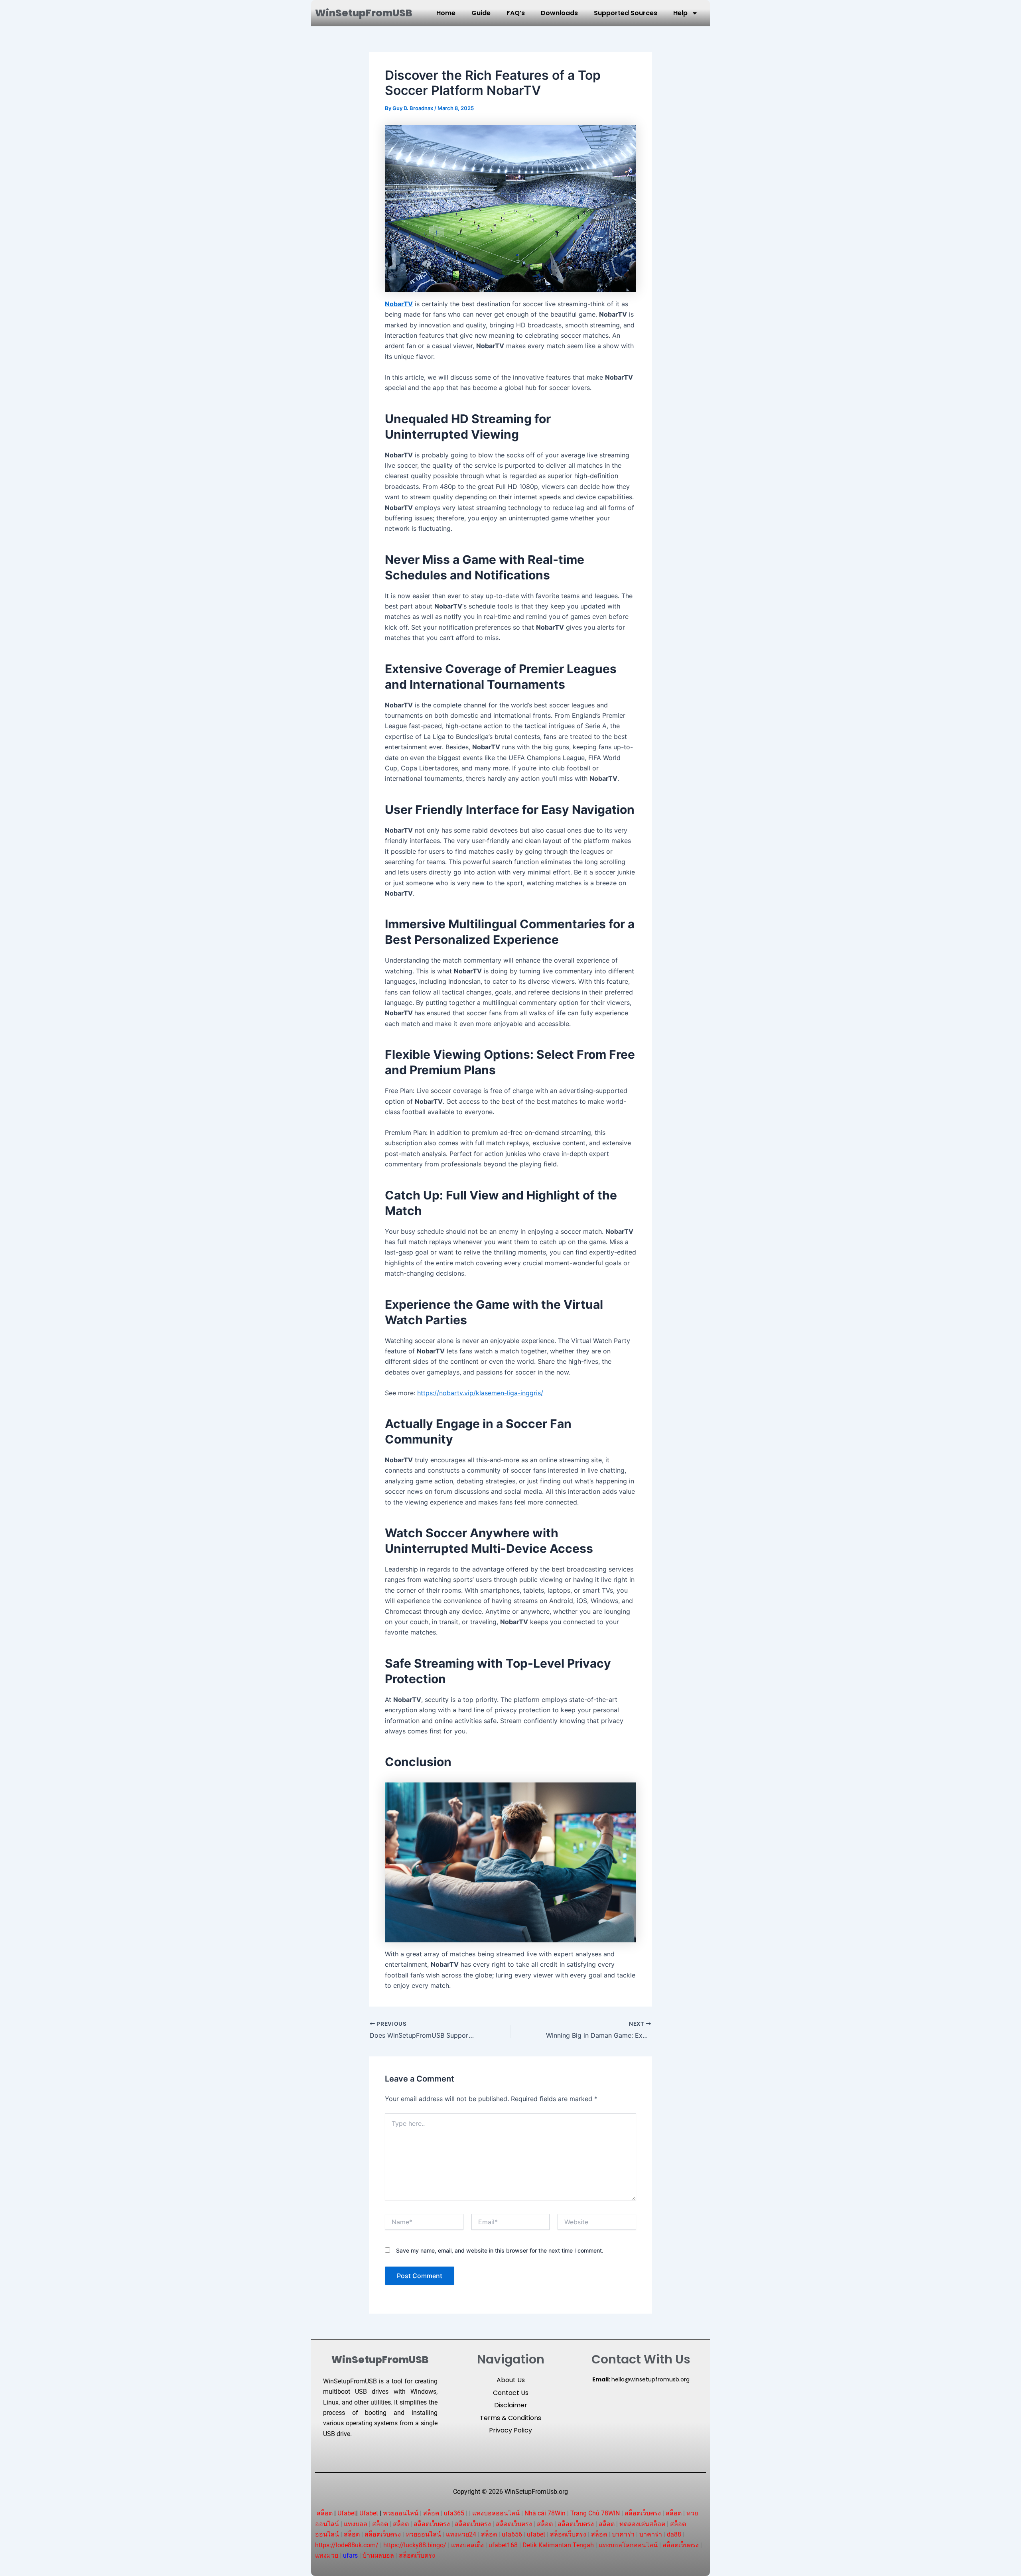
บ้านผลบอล (378, 2555)
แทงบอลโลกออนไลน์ (628, 2545)
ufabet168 (503, 2545)
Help (680, 13)
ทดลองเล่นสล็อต (642, 2524)
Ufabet (347, 2513)
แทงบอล (356, 2524)
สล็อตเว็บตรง (643, 2513)
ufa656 (512, 2534)
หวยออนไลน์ (401, 2513)
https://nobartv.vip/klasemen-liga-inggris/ (480, 1393)
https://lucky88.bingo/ (415, 2545)
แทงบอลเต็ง (467, 2545)
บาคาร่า (623, 2534)
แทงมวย (327, 2555)
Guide (481, 13)
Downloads (559, 13)
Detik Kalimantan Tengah (558, 2545)
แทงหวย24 (461, 2534)
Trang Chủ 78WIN (595, 2513)
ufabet (536, 2534)
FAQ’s (516, 13)
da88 (674, 2534)
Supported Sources (626, 13)
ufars (350, 2555)
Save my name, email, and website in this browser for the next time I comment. (500, 2250)
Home (446, 13)
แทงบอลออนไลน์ (496, 2513)
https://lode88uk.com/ (347, 2545)
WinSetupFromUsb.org (536, 2492)
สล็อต (325, 2513)
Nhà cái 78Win (545, 2513)
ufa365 (454, 2513)
